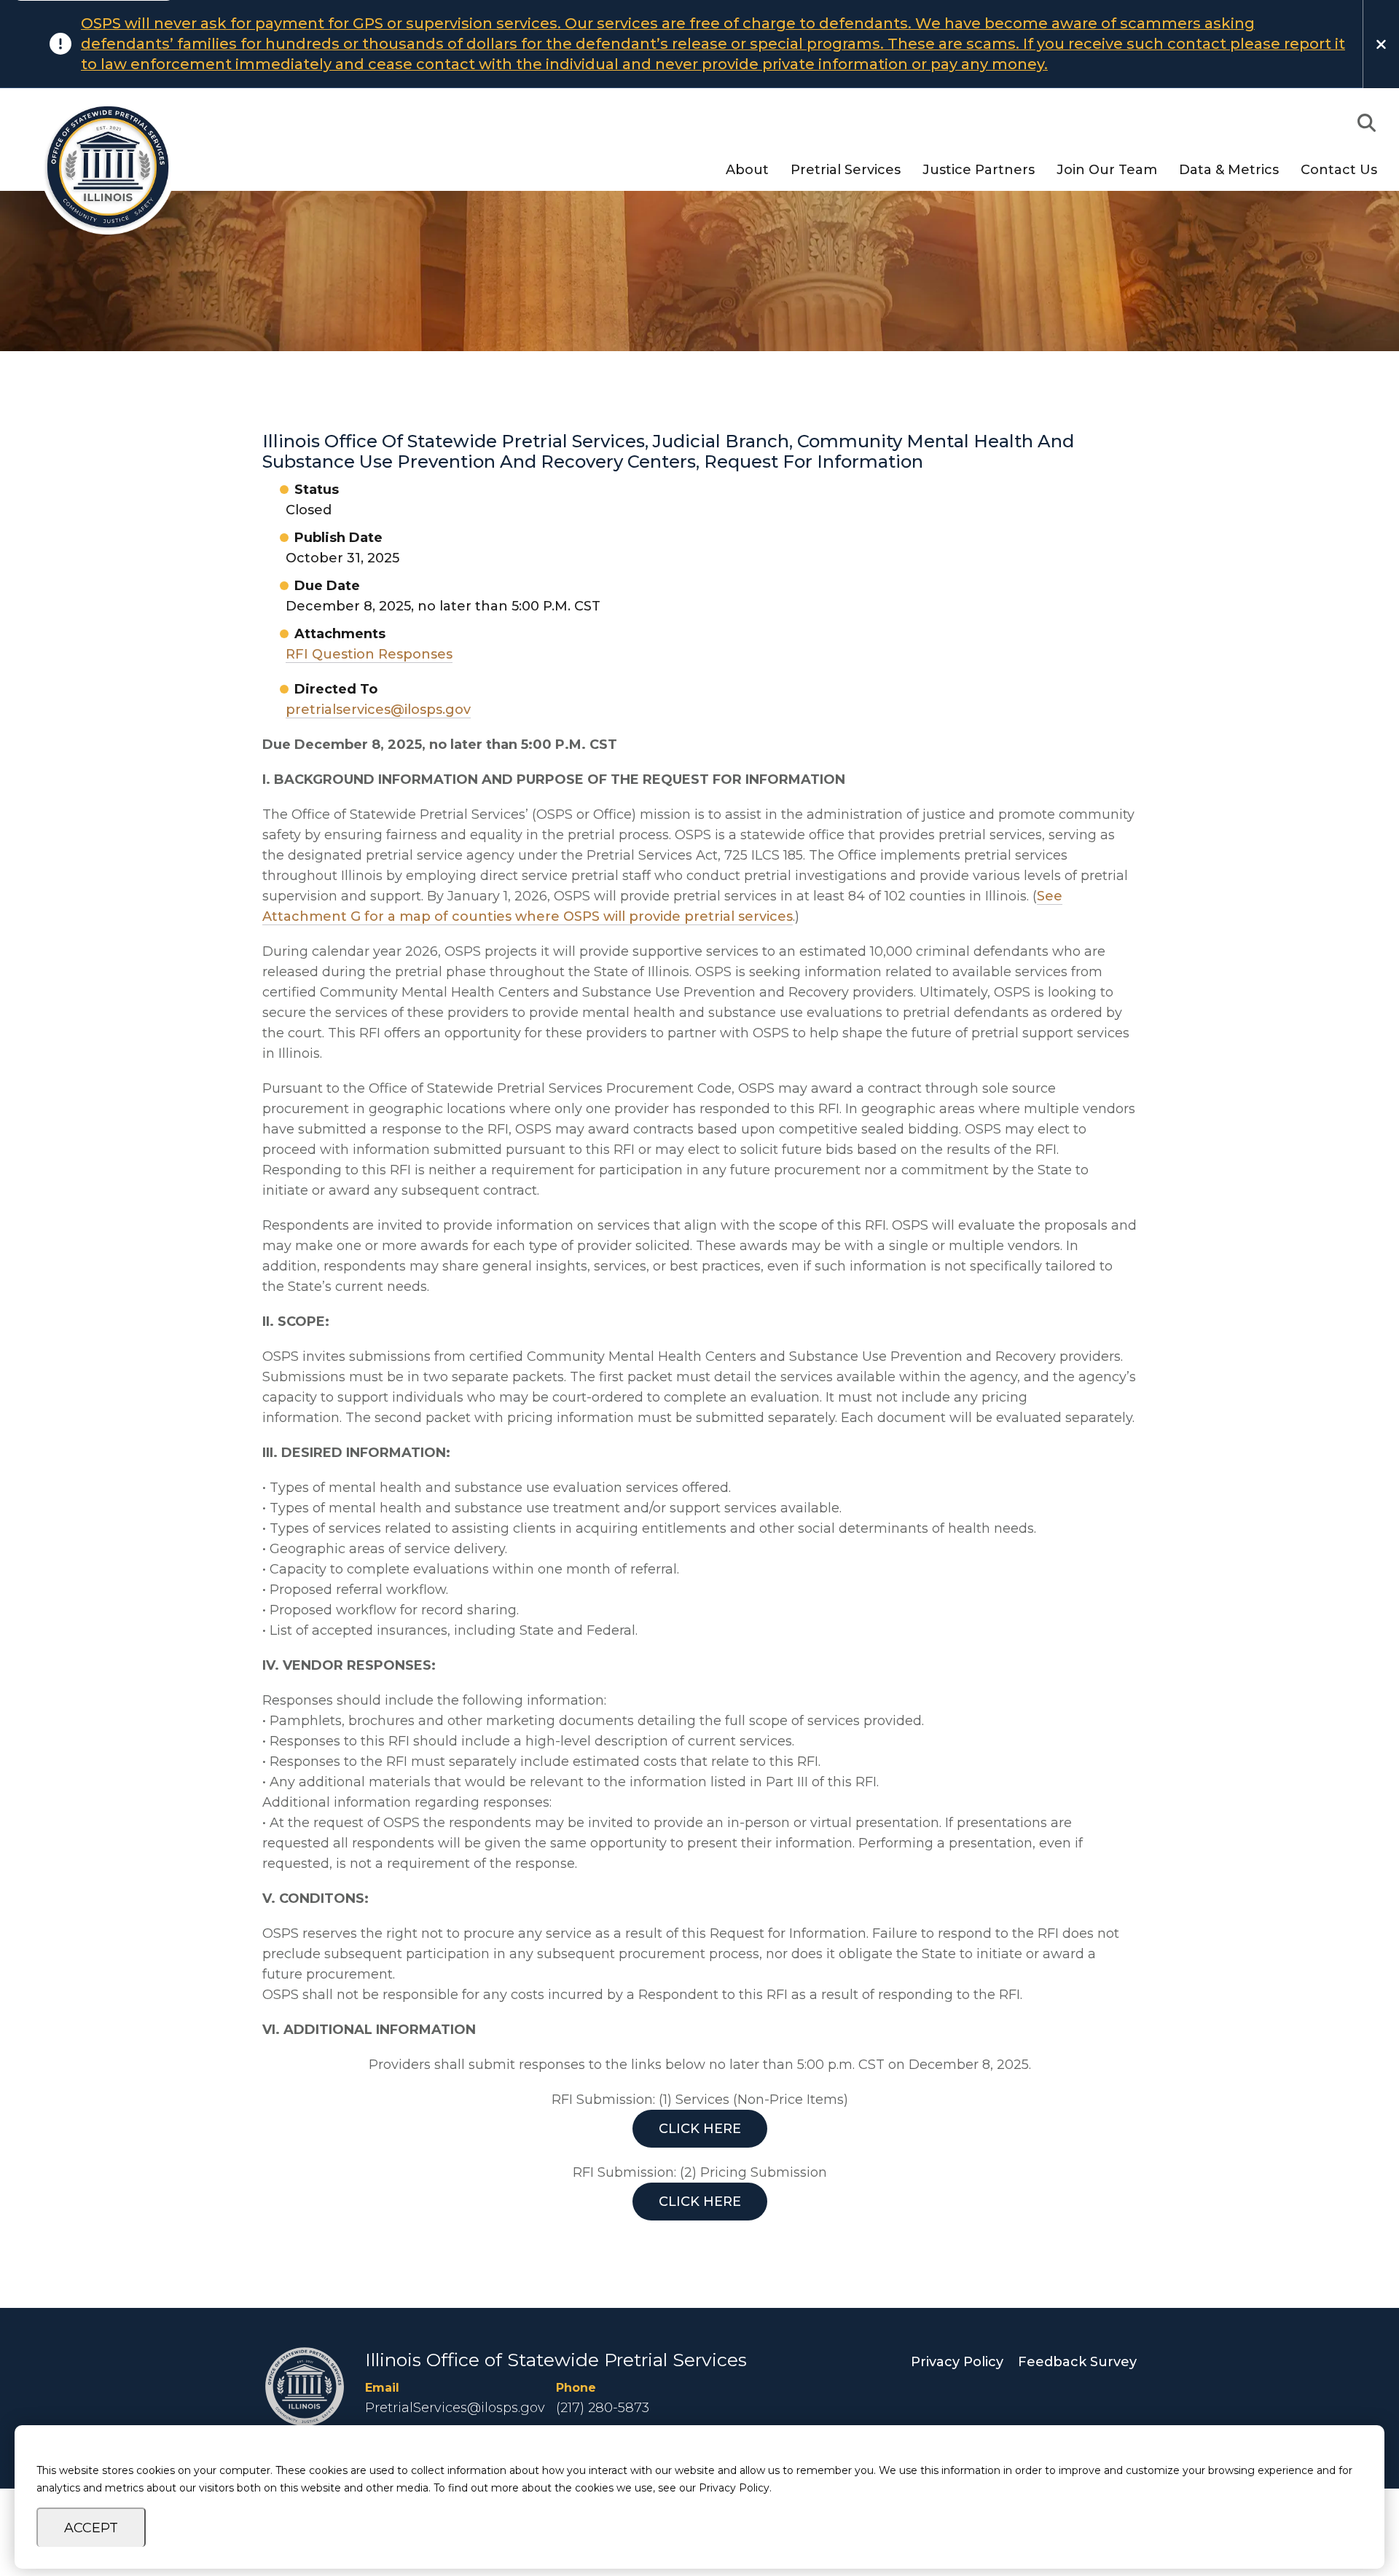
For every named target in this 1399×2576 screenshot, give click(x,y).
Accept (91, 2528)
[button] (1366, 123)
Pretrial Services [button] (846, 170)
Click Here (700, 2129)
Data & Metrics (1229, 170)
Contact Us (1339, 170)
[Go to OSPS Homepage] (101, 167)
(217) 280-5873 (603, 2408)
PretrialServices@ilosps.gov (455, 2408)
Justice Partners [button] (979, 170)
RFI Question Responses (369, 654)
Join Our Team (1107, 170)
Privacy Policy (957, 2362)
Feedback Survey (1077, 2362)
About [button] (747, 170)
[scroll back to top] (1344, 2521)
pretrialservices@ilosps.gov (378, 710)
